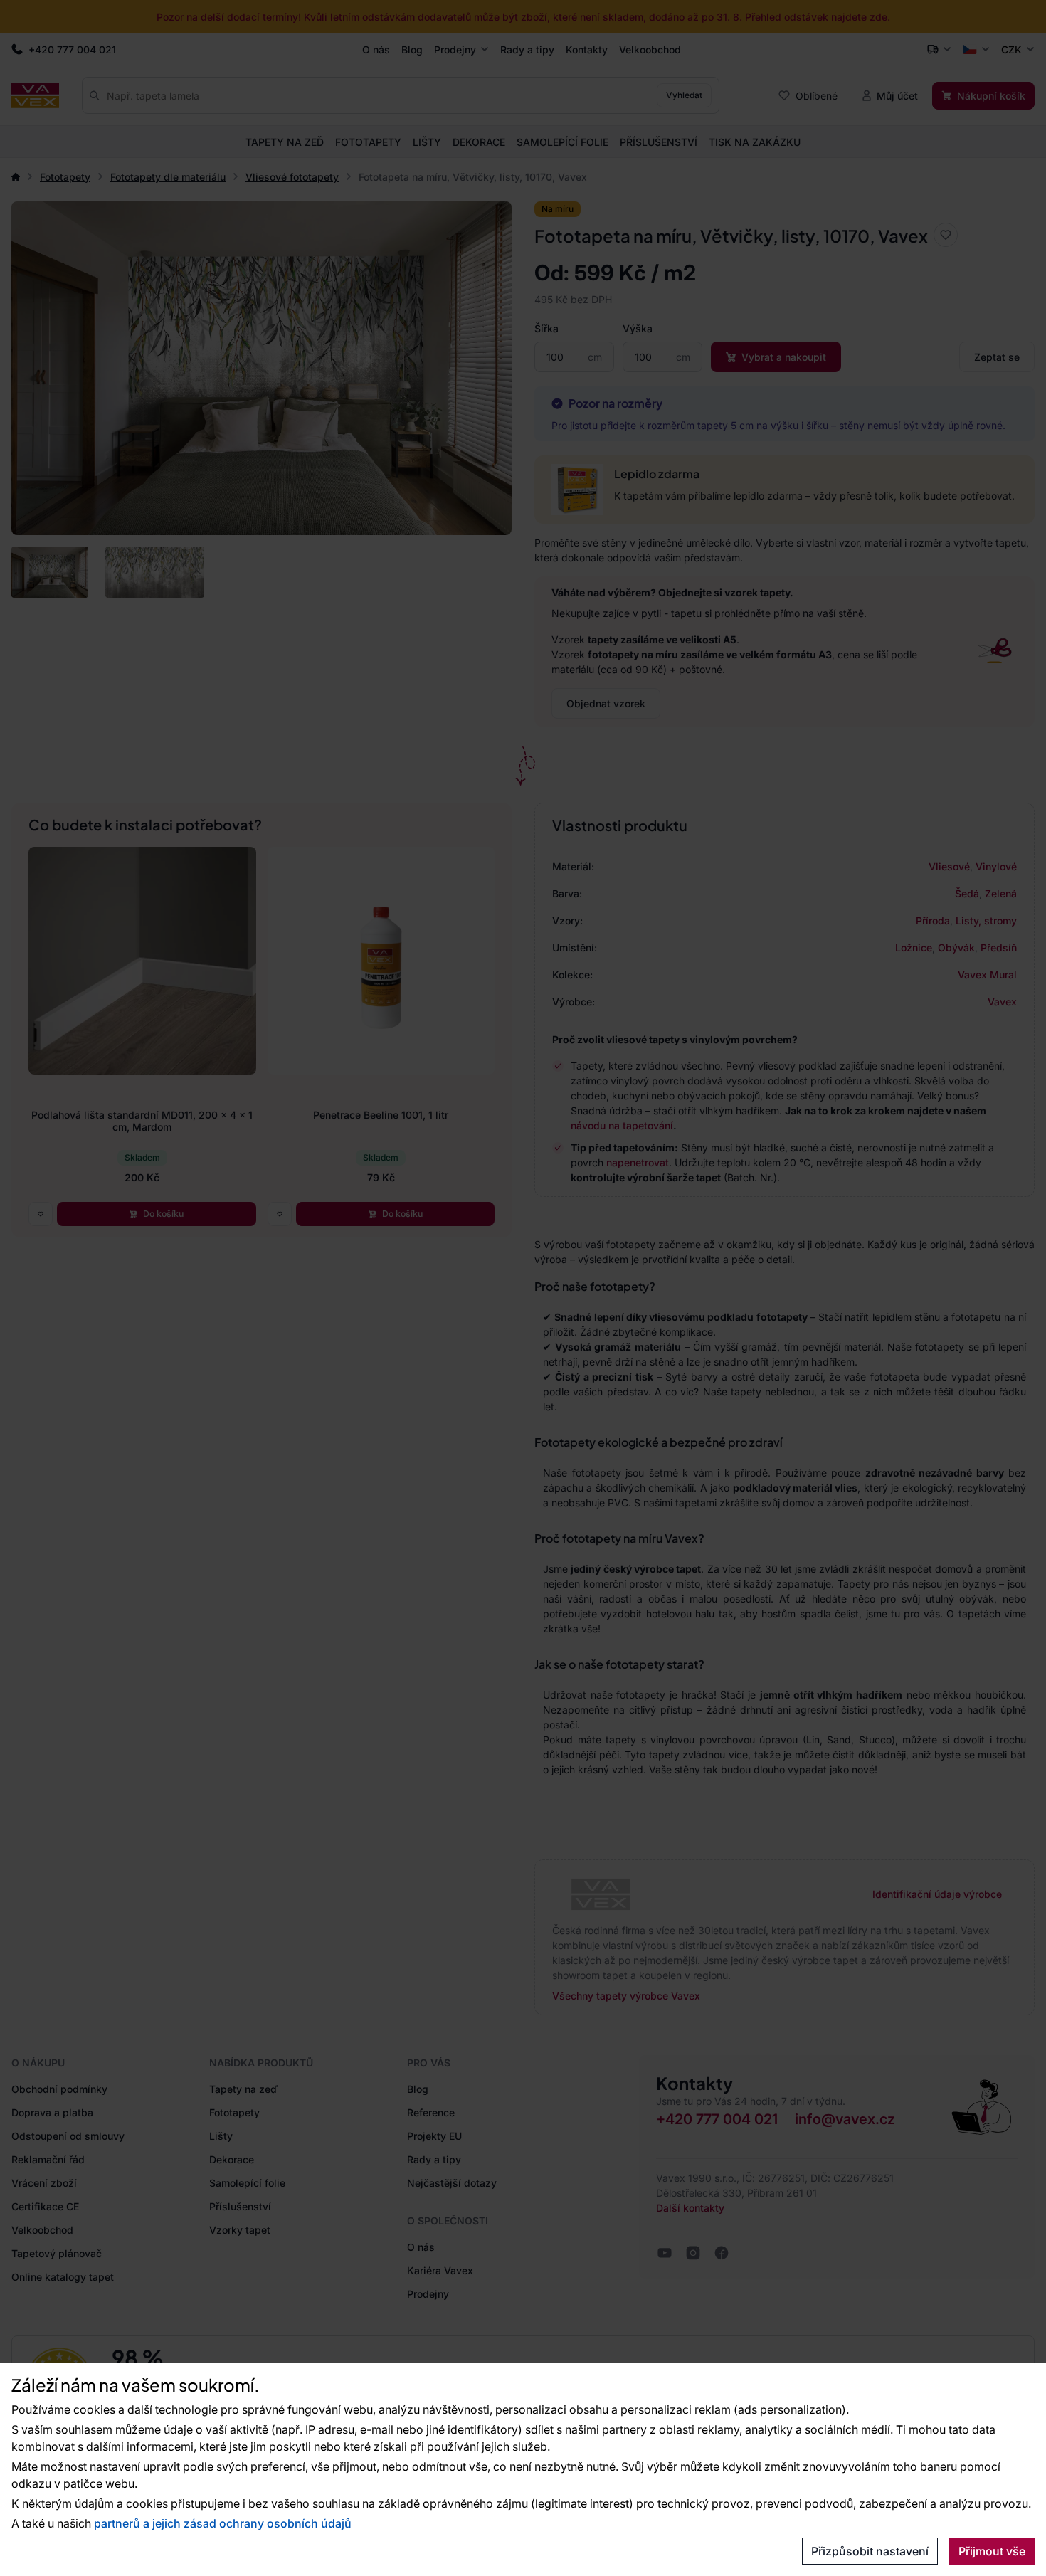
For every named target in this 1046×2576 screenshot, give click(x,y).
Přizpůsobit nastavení (870, 2551)
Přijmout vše (992, 2551)
